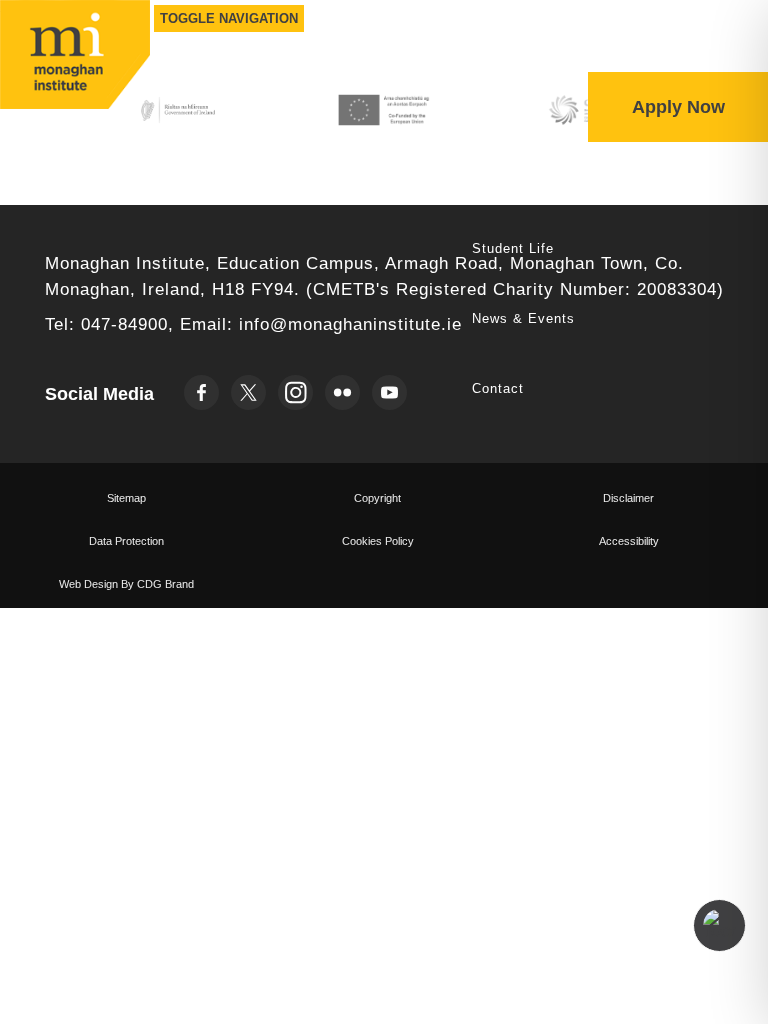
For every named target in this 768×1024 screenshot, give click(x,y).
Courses (499, 108)
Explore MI (508, 178)
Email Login (634, 52)
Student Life (513, 248)
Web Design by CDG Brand (126, 584)
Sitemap (126, 498)
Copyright (377, 498)
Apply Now (678, 107)
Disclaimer (628, 498)
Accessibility (629, 541)
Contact (498, 388)
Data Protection (126, 541)
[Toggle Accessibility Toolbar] (719, 925)
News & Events (523, 318)
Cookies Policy (378, 541)
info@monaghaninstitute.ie (350, 324)
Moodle (723, 52)
